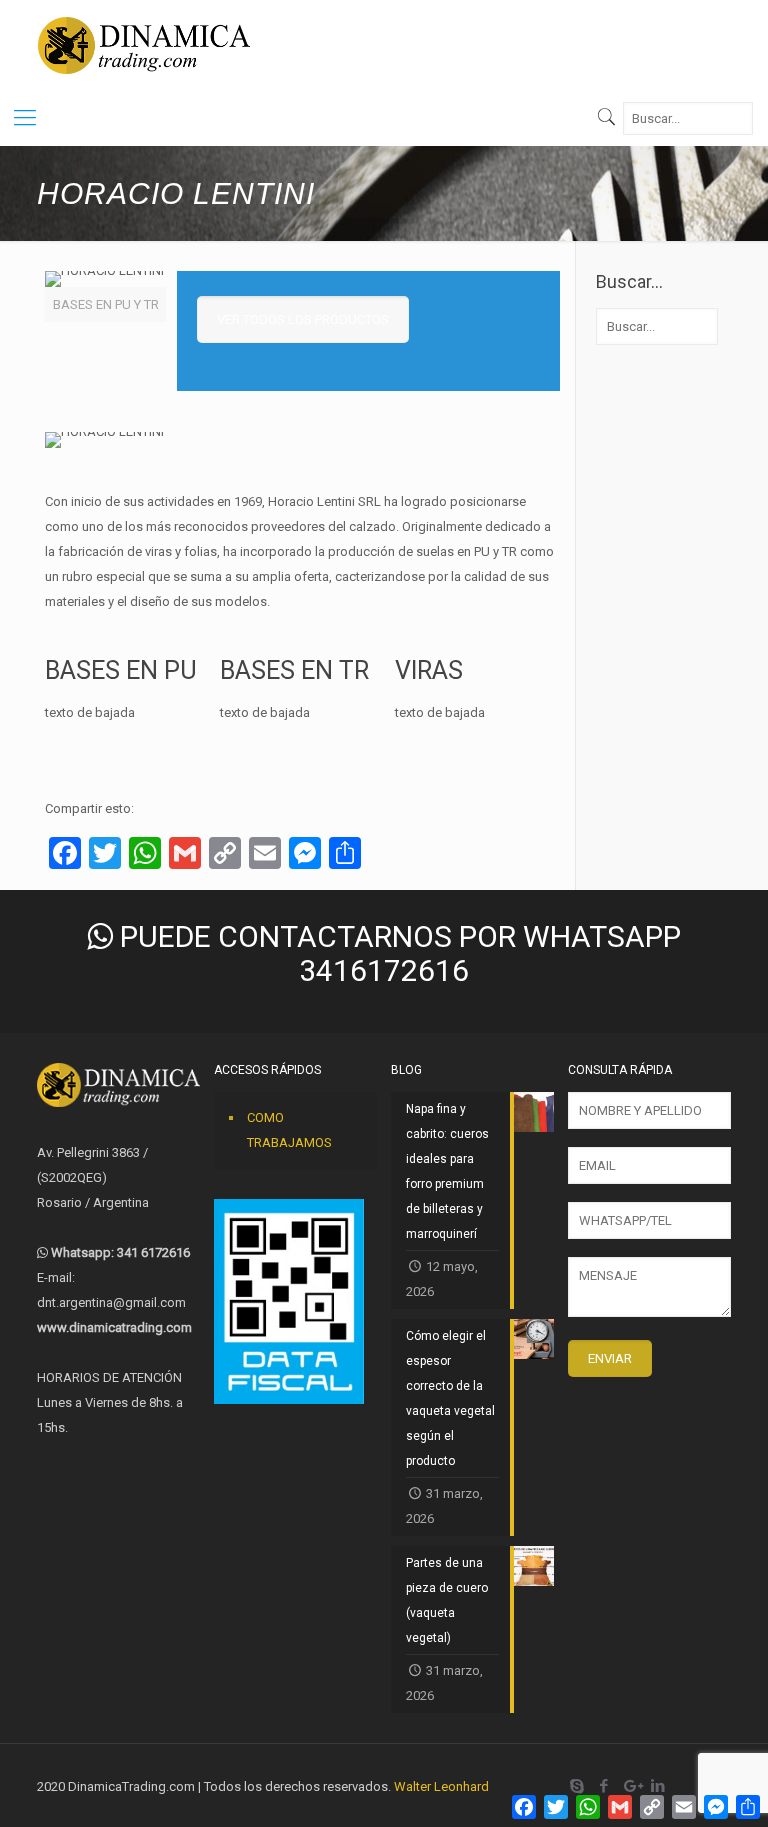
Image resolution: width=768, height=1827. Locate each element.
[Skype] (577, 1786)
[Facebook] (604, 1786)
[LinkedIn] (658, 1786)
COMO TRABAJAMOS (289, 1130)
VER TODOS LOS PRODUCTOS (303, 319)
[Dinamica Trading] (144, 45)
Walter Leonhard (441, 1786)
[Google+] (631, 1786)
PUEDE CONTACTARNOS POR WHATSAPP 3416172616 (397, 953)
